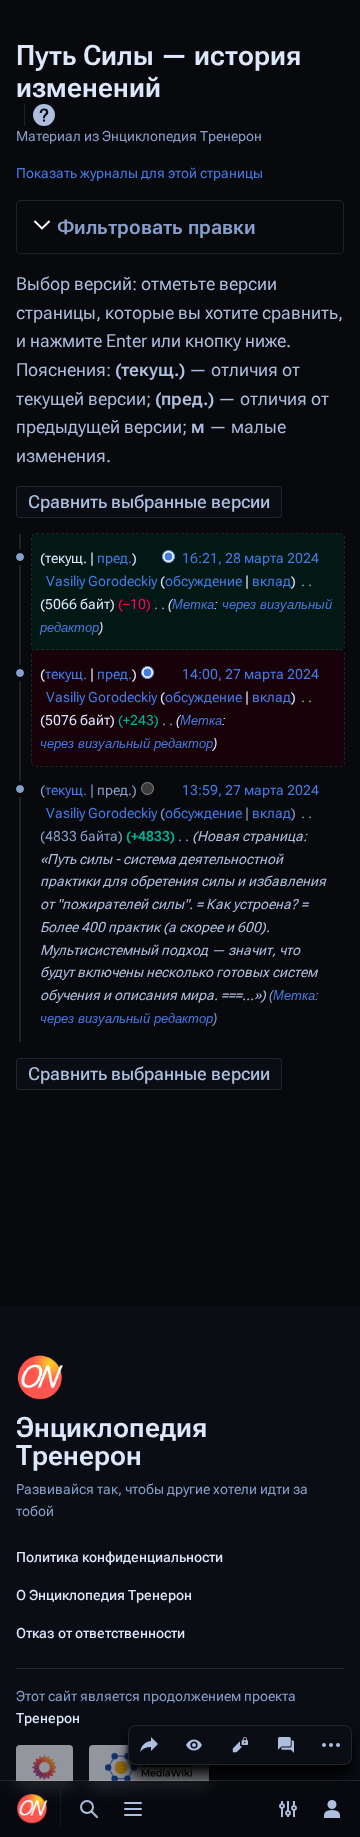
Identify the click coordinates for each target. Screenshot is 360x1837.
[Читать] (194, 1745)
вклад (271, 581)
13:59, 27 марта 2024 (250, 790)
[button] (180, 227)
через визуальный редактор (126, 744)
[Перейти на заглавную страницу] (32, 1809)
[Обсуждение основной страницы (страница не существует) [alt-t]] (286, 1745)
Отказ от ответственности (100, 1633)
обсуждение (203, 581)
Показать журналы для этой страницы (139, 173)
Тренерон (48, 1718)
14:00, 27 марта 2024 (250, 674)
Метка (193, 605)
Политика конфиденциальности (119, 1557)
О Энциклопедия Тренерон (104, 1595)
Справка (44, 115)
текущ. (66, 674)
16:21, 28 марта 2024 (250, 558)
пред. (114, 558)
